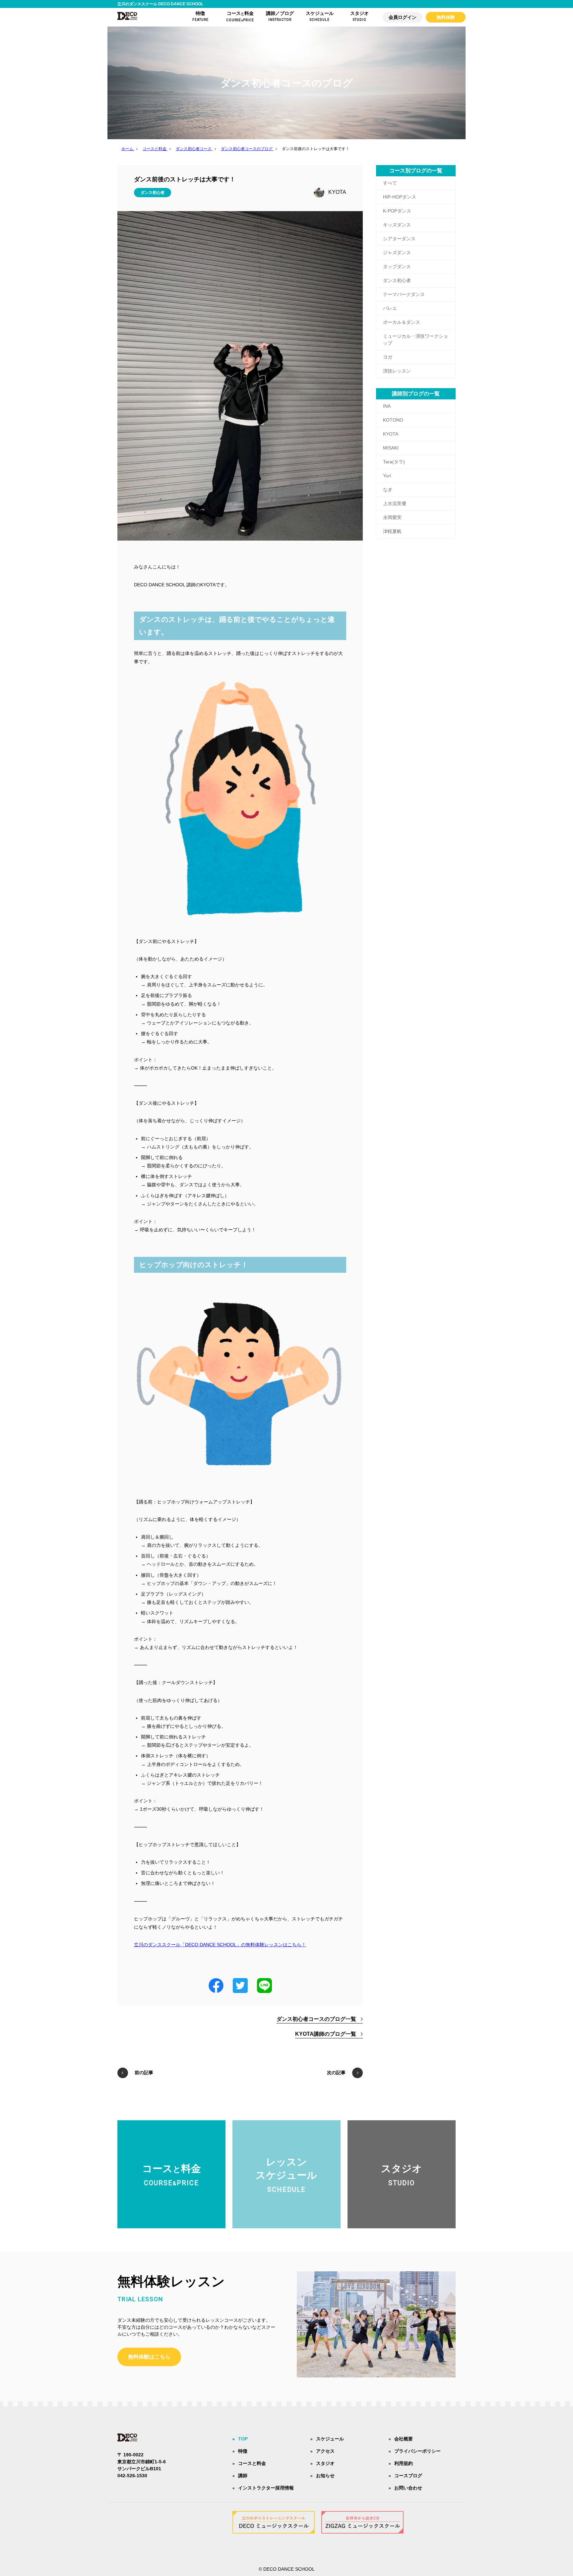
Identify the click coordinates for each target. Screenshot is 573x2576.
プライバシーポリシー (417, 2451)
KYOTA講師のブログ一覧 (326, 2034)
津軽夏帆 (392, 531)
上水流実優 (395, 503)
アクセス (325, 2451)
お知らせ (325, 2476)
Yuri (387, 476)
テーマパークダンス (404, 294)
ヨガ (388, 357)
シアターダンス (399, 239)
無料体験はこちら (149, 2357)
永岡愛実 (392, 517)
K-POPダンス (397, 211)
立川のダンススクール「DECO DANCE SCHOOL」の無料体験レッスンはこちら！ (220, 1945)
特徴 (243, 2451)
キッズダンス (397, 225)
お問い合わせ (408, 2488)
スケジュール (330, 2439)
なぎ (388, 490)
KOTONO (393, 420)
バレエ (390, 308)
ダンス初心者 (153, 193)
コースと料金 (252, 2463)
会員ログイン (403, 17)
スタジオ (325, 2463)
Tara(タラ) (394, 462)
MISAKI (391, 448)
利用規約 (404, 2463)
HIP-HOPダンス (400, 197)
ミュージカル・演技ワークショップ (415, 340)
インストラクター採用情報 (266, 2488)
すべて (390, 183)
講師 (243, 2476)
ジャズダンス (397, 253)
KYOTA (337, 192)
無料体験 (446, 17)
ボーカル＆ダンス (402, 322)
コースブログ (408, 2476)
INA (387, 406)
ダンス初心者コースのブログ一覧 (316, 2019)
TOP (243, 2439)
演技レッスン (397, 371)
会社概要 (404, 2439)
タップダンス (397, 266)
